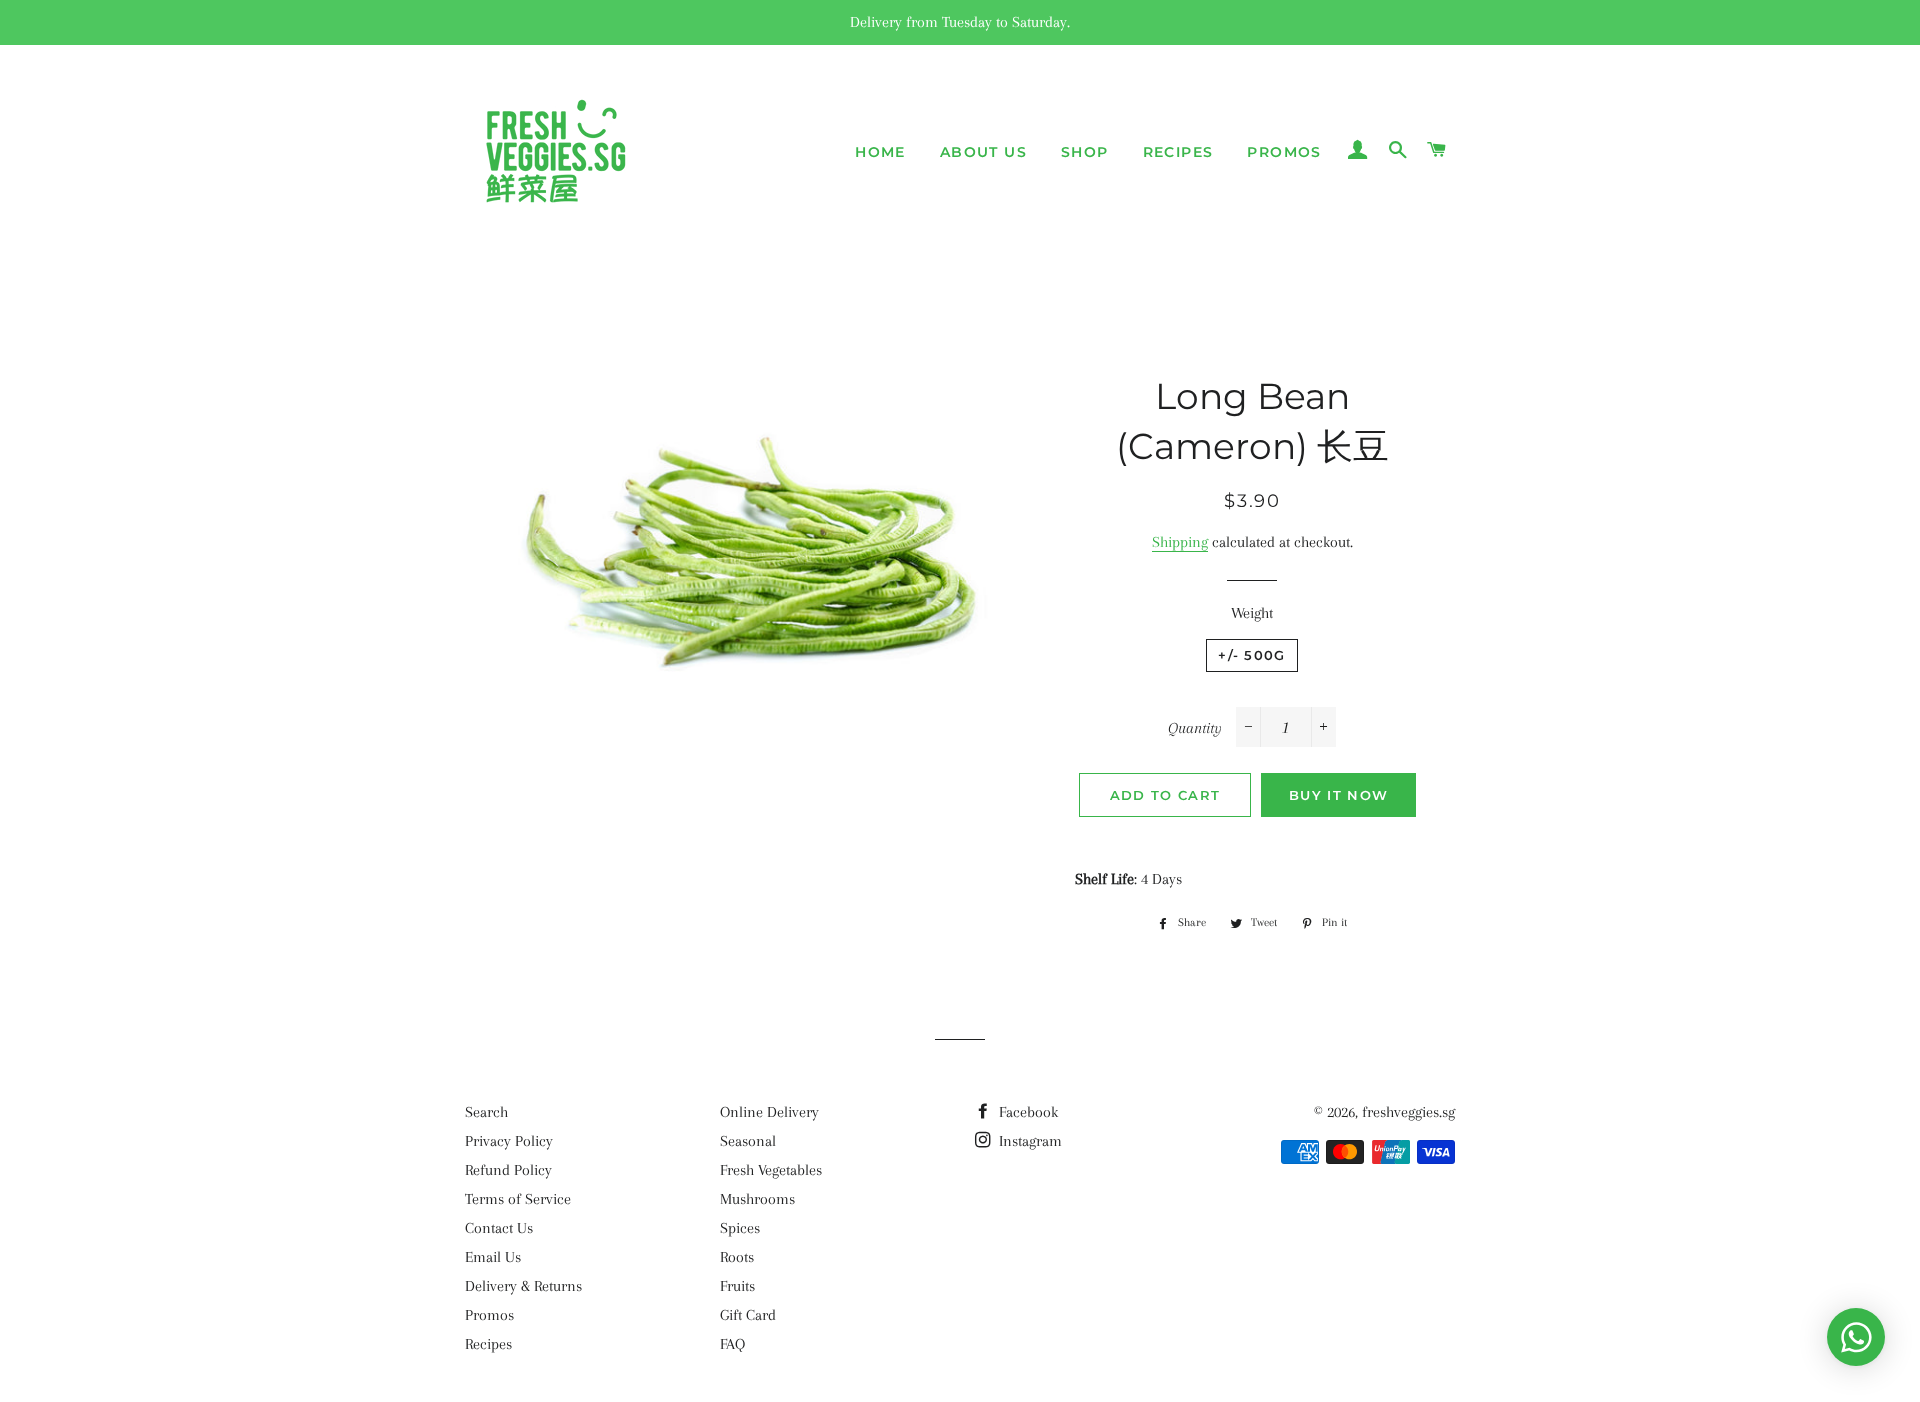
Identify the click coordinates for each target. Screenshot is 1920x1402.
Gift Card (748, 1315)
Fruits (737, 1286)
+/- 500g (1251, 655)
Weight (1252, 613)
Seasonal (748, 1141)
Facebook (1026, 1112)
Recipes (1178, 152)
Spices (740, 1228)
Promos (1284, 152)
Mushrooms (757, 1199)
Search (486, 1112)
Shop (1085, 152)
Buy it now (1338, 795)
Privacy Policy (509, 1141)
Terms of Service (518, 1199)
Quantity (1195, 728)
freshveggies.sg (1408, 1112)
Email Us (493, 1257)
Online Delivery (769, 1112)
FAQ (732, 1344)
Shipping (1180, 542)
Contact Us (499, 1228)
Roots (737, 1257)
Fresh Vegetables (771, 1170)
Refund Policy (508, 1170)
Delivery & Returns (523, 1286)
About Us (983, 152)
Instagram (1028, 1141)
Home (880, 152)
